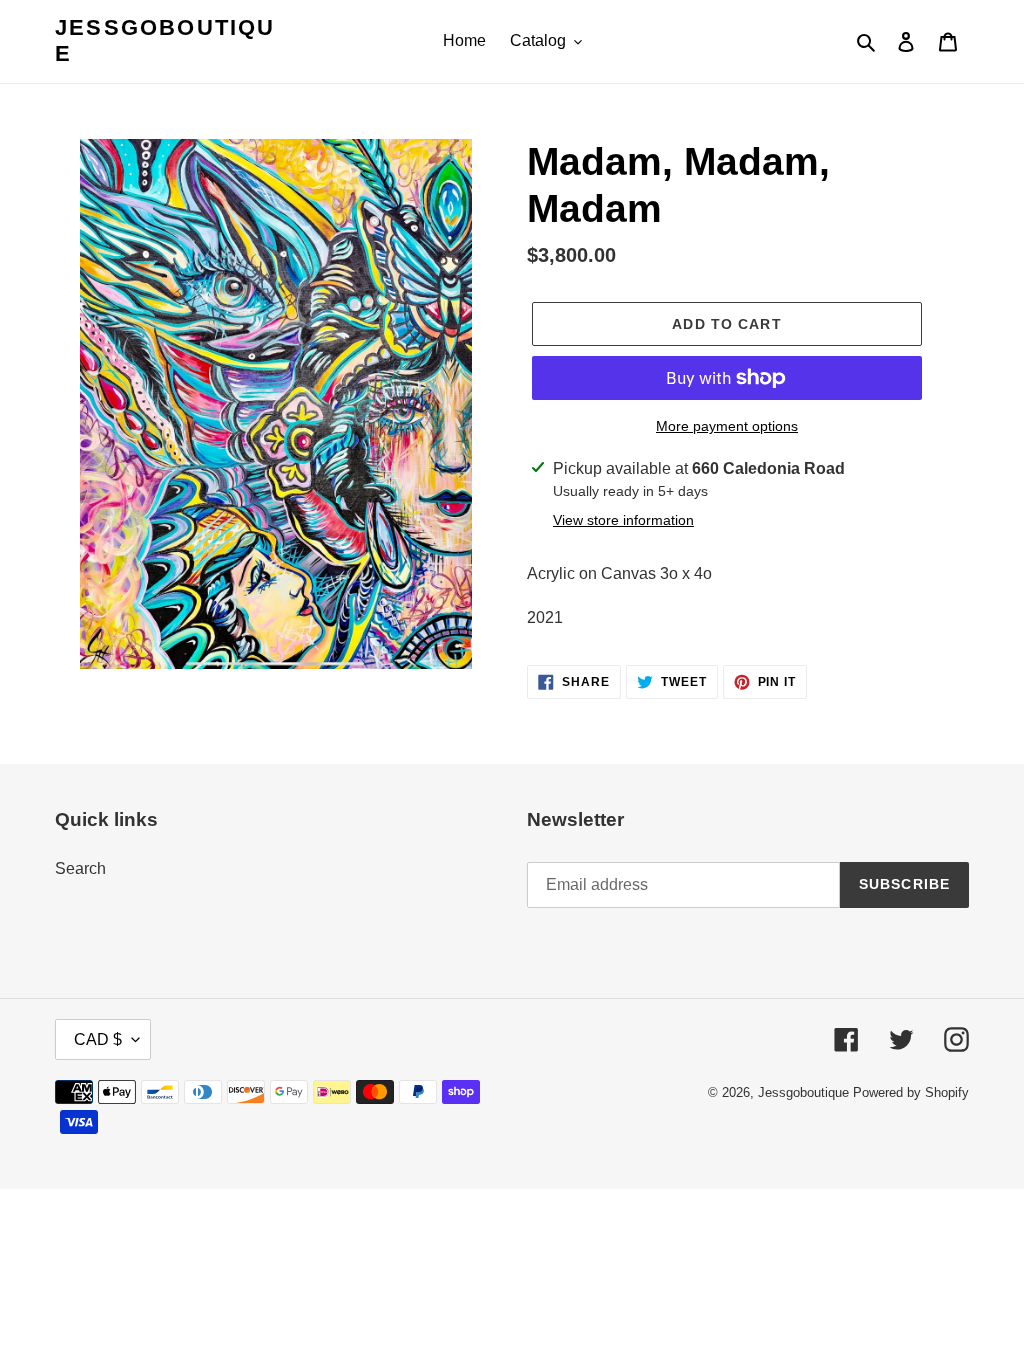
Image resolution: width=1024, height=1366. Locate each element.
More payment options (727, 426)
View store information (623, 520)
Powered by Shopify (911, 1092)
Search (80, 868)
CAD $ (98, 1039)
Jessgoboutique (165, 40)
